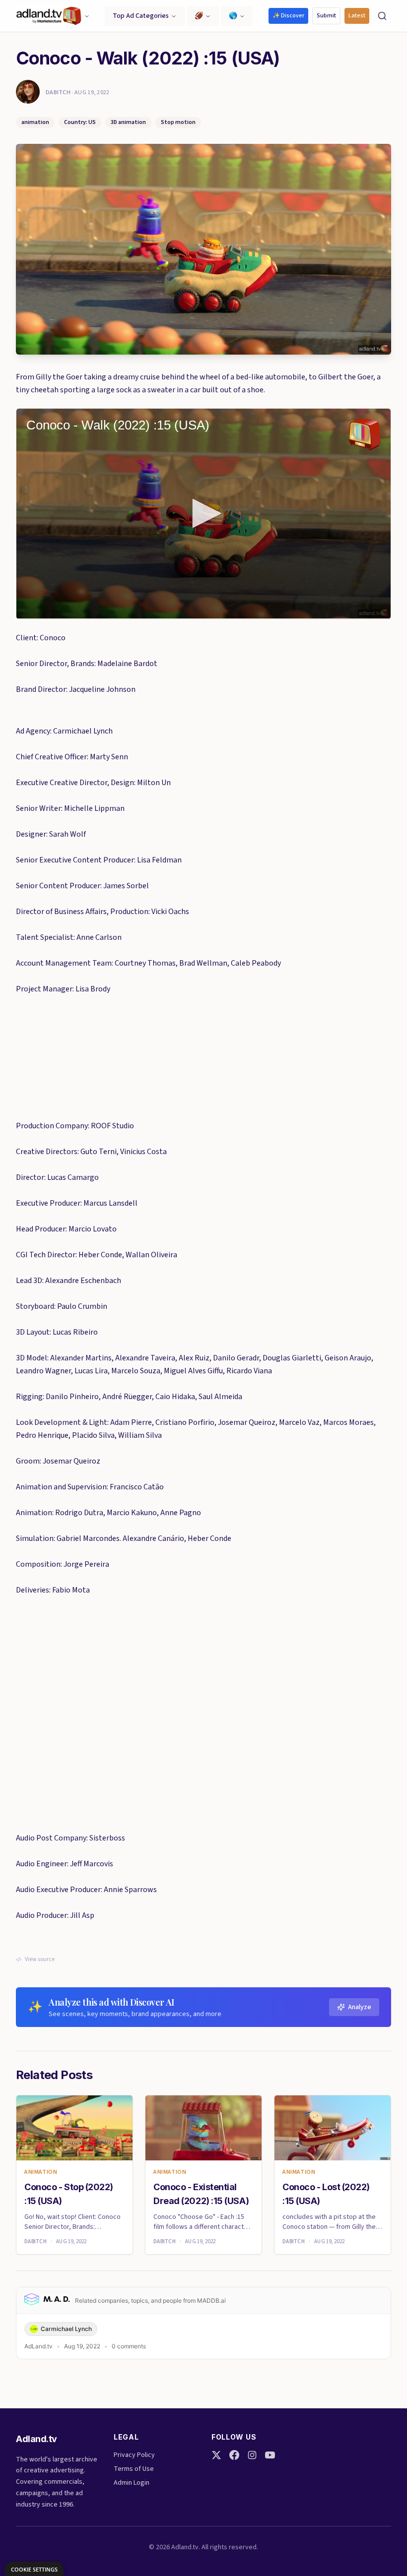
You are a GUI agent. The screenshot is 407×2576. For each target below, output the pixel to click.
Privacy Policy (134, 2455)
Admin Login (132, 2483)
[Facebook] (234, 2455)
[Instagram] (252, 2455)
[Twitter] (216, 2455)
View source (40, 1960)
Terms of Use (134, 2469)
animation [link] (41, 2172)
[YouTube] (270, 2455)
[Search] (382, 16)
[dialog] (34, 2569)
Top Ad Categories (141, 16)
